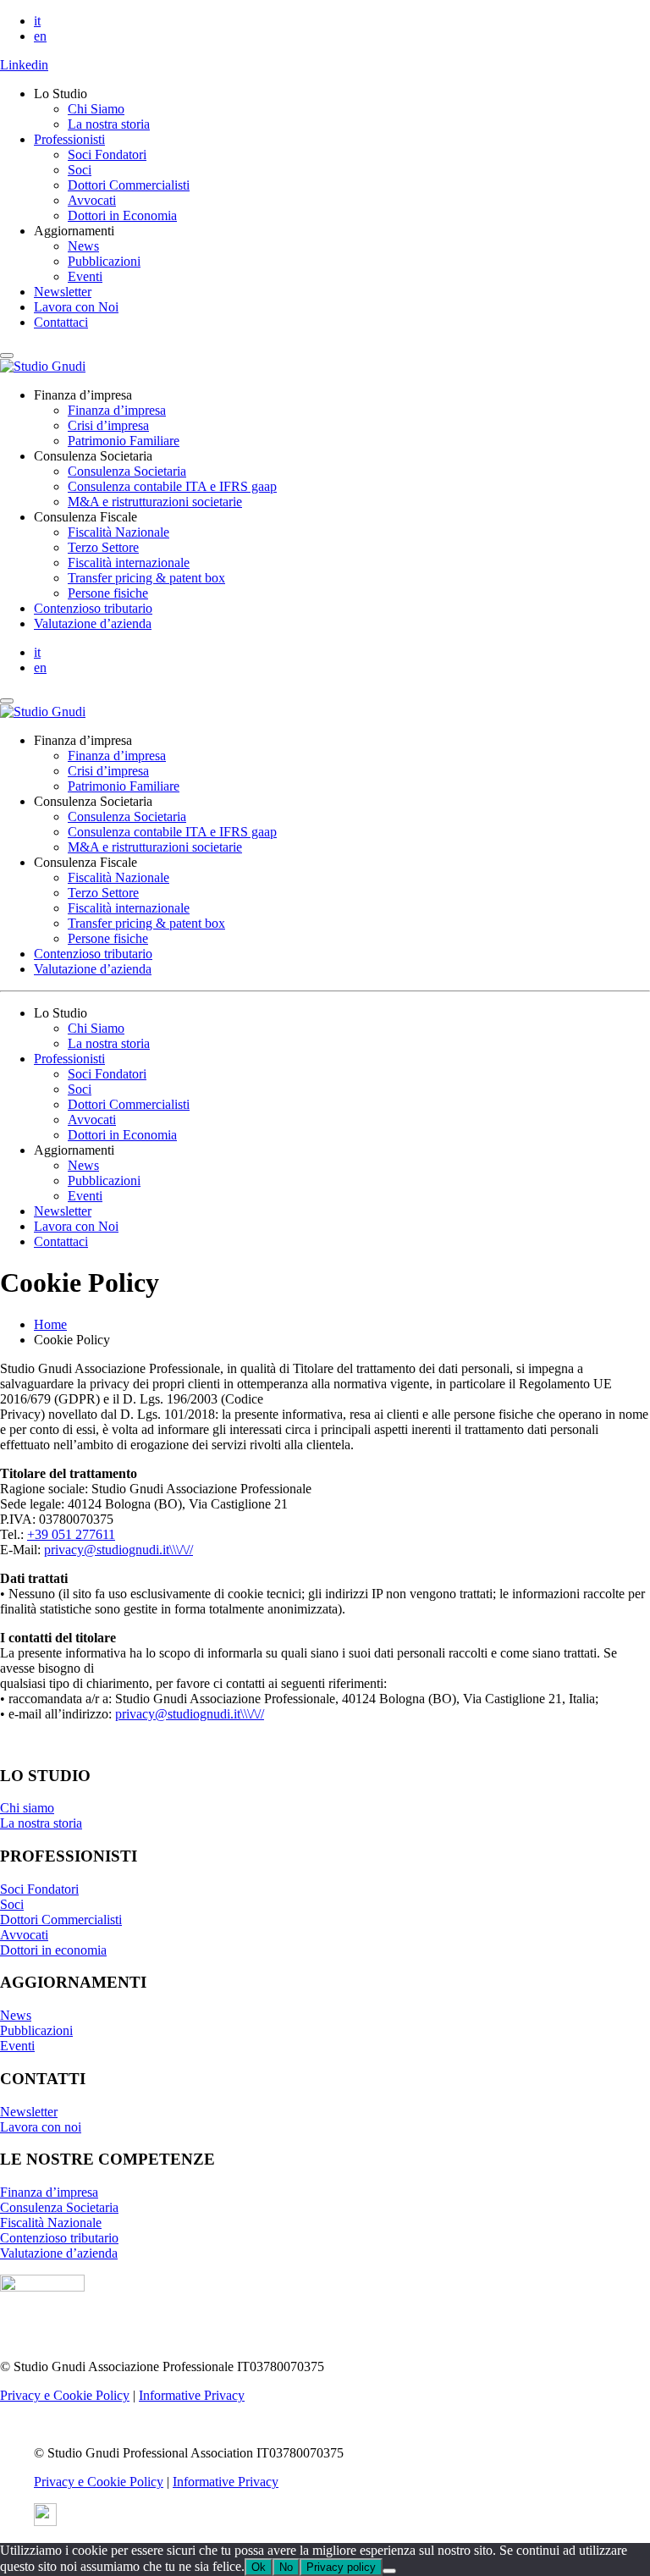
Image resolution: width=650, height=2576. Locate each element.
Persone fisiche (108, 593)
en (40, 36)
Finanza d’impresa (117, 410)
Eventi (85, 276)
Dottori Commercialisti (129, 185)
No (286, 2567)
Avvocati (92, 200)
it (37, 21)
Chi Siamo (96, 109)
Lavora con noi (41, 2127)
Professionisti (69, 139)
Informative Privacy (192, 2395)
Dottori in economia (53, 1950)
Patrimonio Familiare (124, 441)
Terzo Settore (103, 547)
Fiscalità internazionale (129, 563)
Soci (80, 170)
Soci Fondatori (107, 154)
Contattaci (61, 322)
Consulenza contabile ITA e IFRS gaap (172, 486)
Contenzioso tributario (93, 608)
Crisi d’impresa (108, 425)
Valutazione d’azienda (93, 623)
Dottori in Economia (122, 215)
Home (50, 1324)
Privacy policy (341, 2567)
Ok (259, 2567)
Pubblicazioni (104, 261)
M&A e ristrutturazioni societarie (155, 502)
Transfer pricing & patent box (146, 578)
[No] (389, 2571)
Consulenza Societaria (127, 471)
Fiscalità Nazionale (118, 532)
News (83, 246)
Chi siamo (27, 1808)
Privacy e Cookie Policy (65, 2395)
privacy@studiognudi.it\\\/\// (118, 1550)
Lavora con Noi (76, 307)
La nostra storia (109, 124)
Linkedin (24, 65)
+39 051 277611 (71, 1534)
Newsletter (63, 292)
